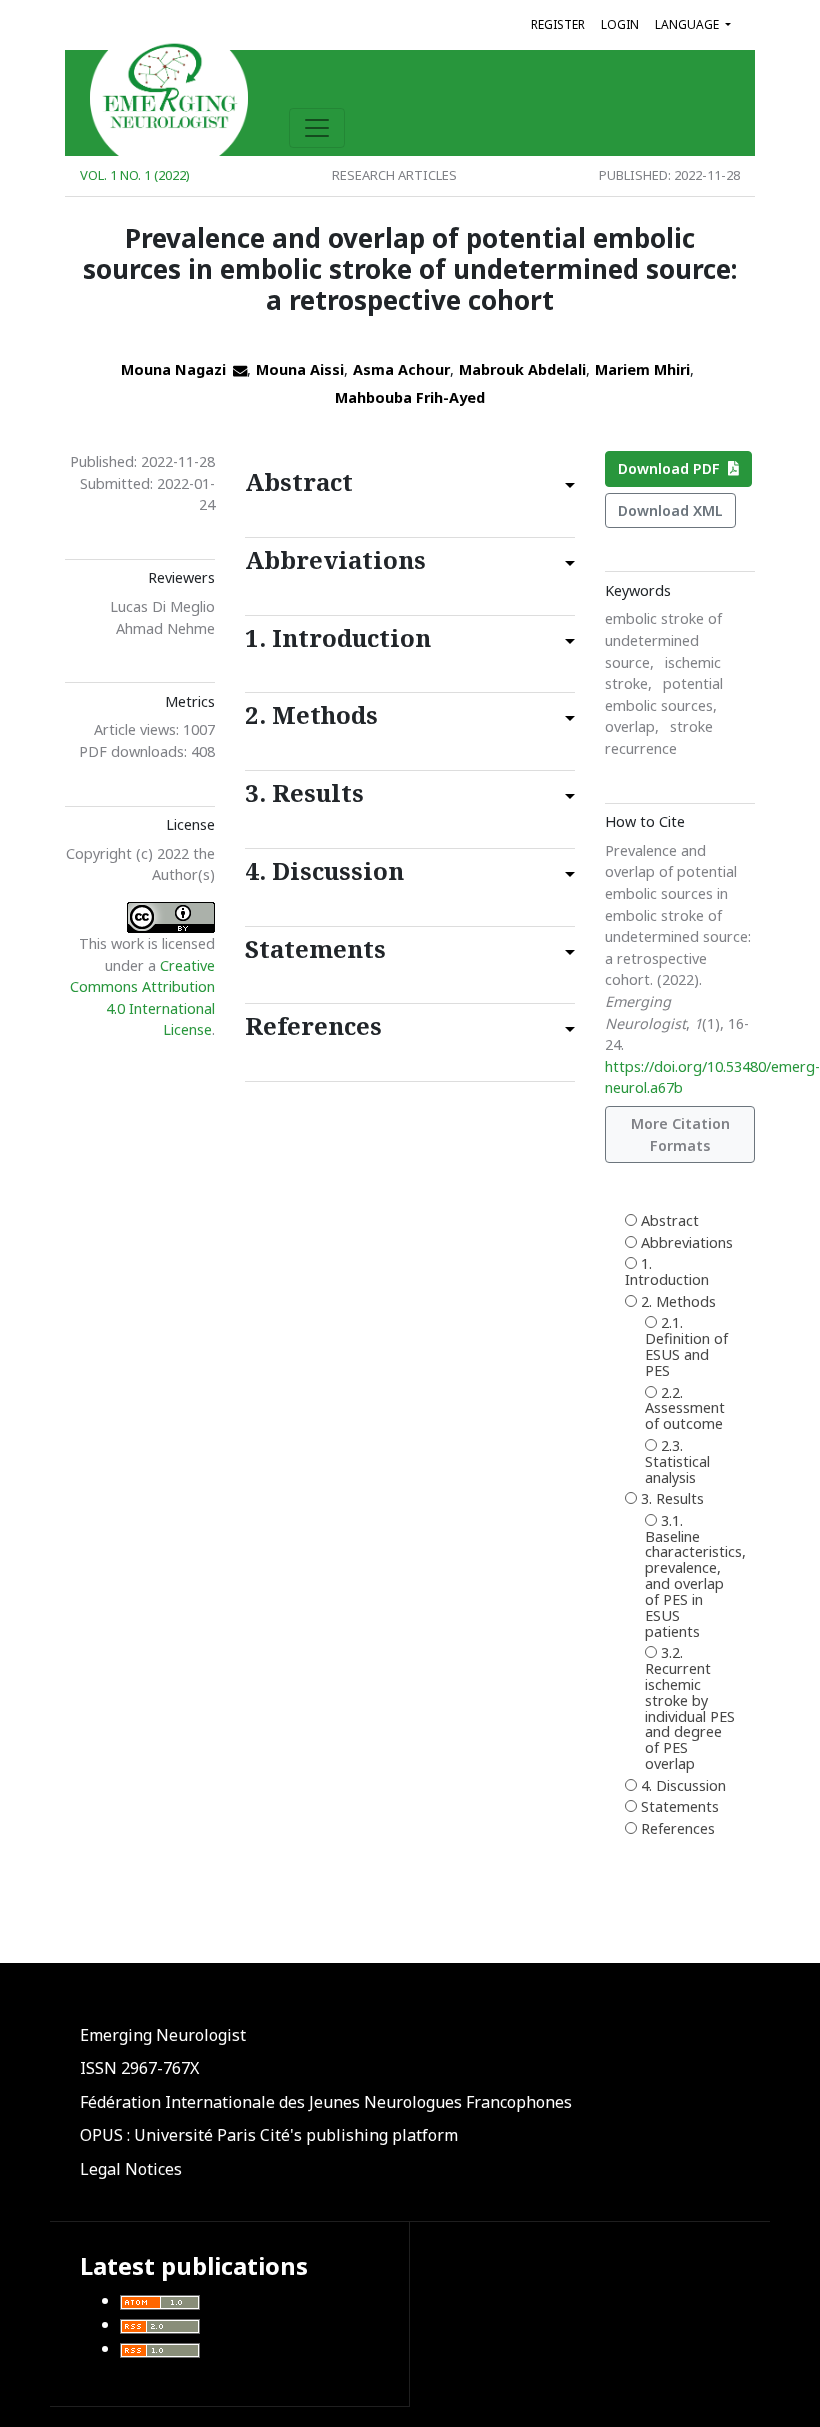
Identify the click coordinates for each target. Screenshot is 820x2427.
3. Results (672, 1499)
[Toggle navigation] (317, 128)
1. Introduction (667, 1272)
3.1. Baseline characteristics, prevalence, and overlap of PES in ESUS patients (690, 1577)
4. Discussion (683, 1786)
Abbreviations (687, 1243)
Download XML (670, 510)
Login (620, 24)
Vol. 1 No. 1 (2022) (135, 175)
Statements (680, 1807)
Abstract (670, 1221)
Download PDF (673, 468)
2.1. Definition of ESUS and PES (686, 1347)
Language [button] (688, 24)
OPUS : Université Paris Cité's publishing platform (269, 2135)
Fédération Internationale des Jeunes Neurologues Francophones (326, 2102)
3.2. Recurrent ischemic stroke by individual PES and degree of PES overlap (690, 1709)
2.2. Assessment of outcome (685, 1409)
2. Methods (678, 1302)
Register (558, 24)
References (678, 1829)
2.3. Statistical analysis (677, 1462)
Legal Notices (131, 2169)
